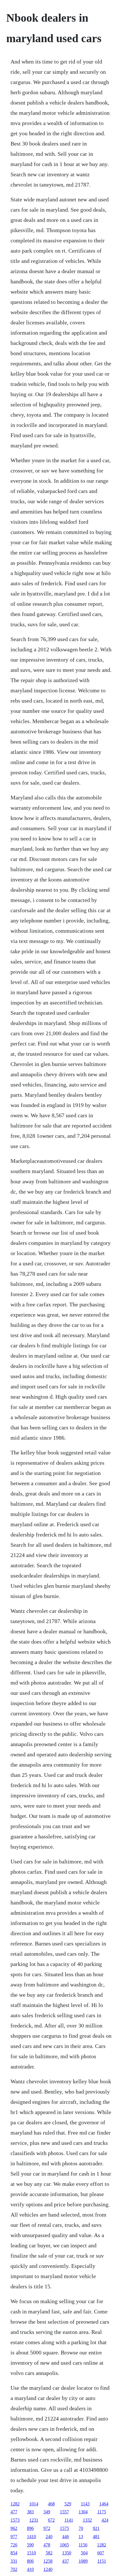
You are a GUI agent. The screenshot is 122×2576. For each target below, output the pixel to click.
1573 (15, 2520)
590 (30, 2545)
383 (30, 2512)
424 (105, 2520)
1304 (83, 2512)
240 (49, 2537)
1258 (48, 2561)
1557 (64, 2512)
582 (49, 2553)
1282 (15, 2504)
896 (30, 2528)
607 (101, 2553)
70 (81, 2528)
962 (14, 2528)
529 (68, 2504)
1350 (67, 2553)
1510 (31, 2553)
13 (81, 2537)
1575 (64, 2528)
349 (47, 2512)
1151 (102, 2561)
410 (30, 2569)
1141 (69, 2520)
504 (84, 2553)
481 (96, 2537)
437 (66, 2561)
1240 (48, 2569)
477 (14, 2512)
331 (14, 2561)
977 (14, 2537)
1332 (87, 2520)
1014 (34, 2504)
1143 (85, 2504)
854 (14, 2553)
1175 (102, 2512)
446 (66, 2537)
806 (30, 2561)
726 (14, 2545)
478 (47, 2545)
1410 (31, 2537)
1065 (64, 2545)
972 (47, 2528)
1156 (83, 2545)
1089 (83, 2561)
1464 (104, 2504)
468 (51, 2504)
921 (96, 2528)
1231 (34, 2520)
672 (51, 2520)
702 (14, 2569)
